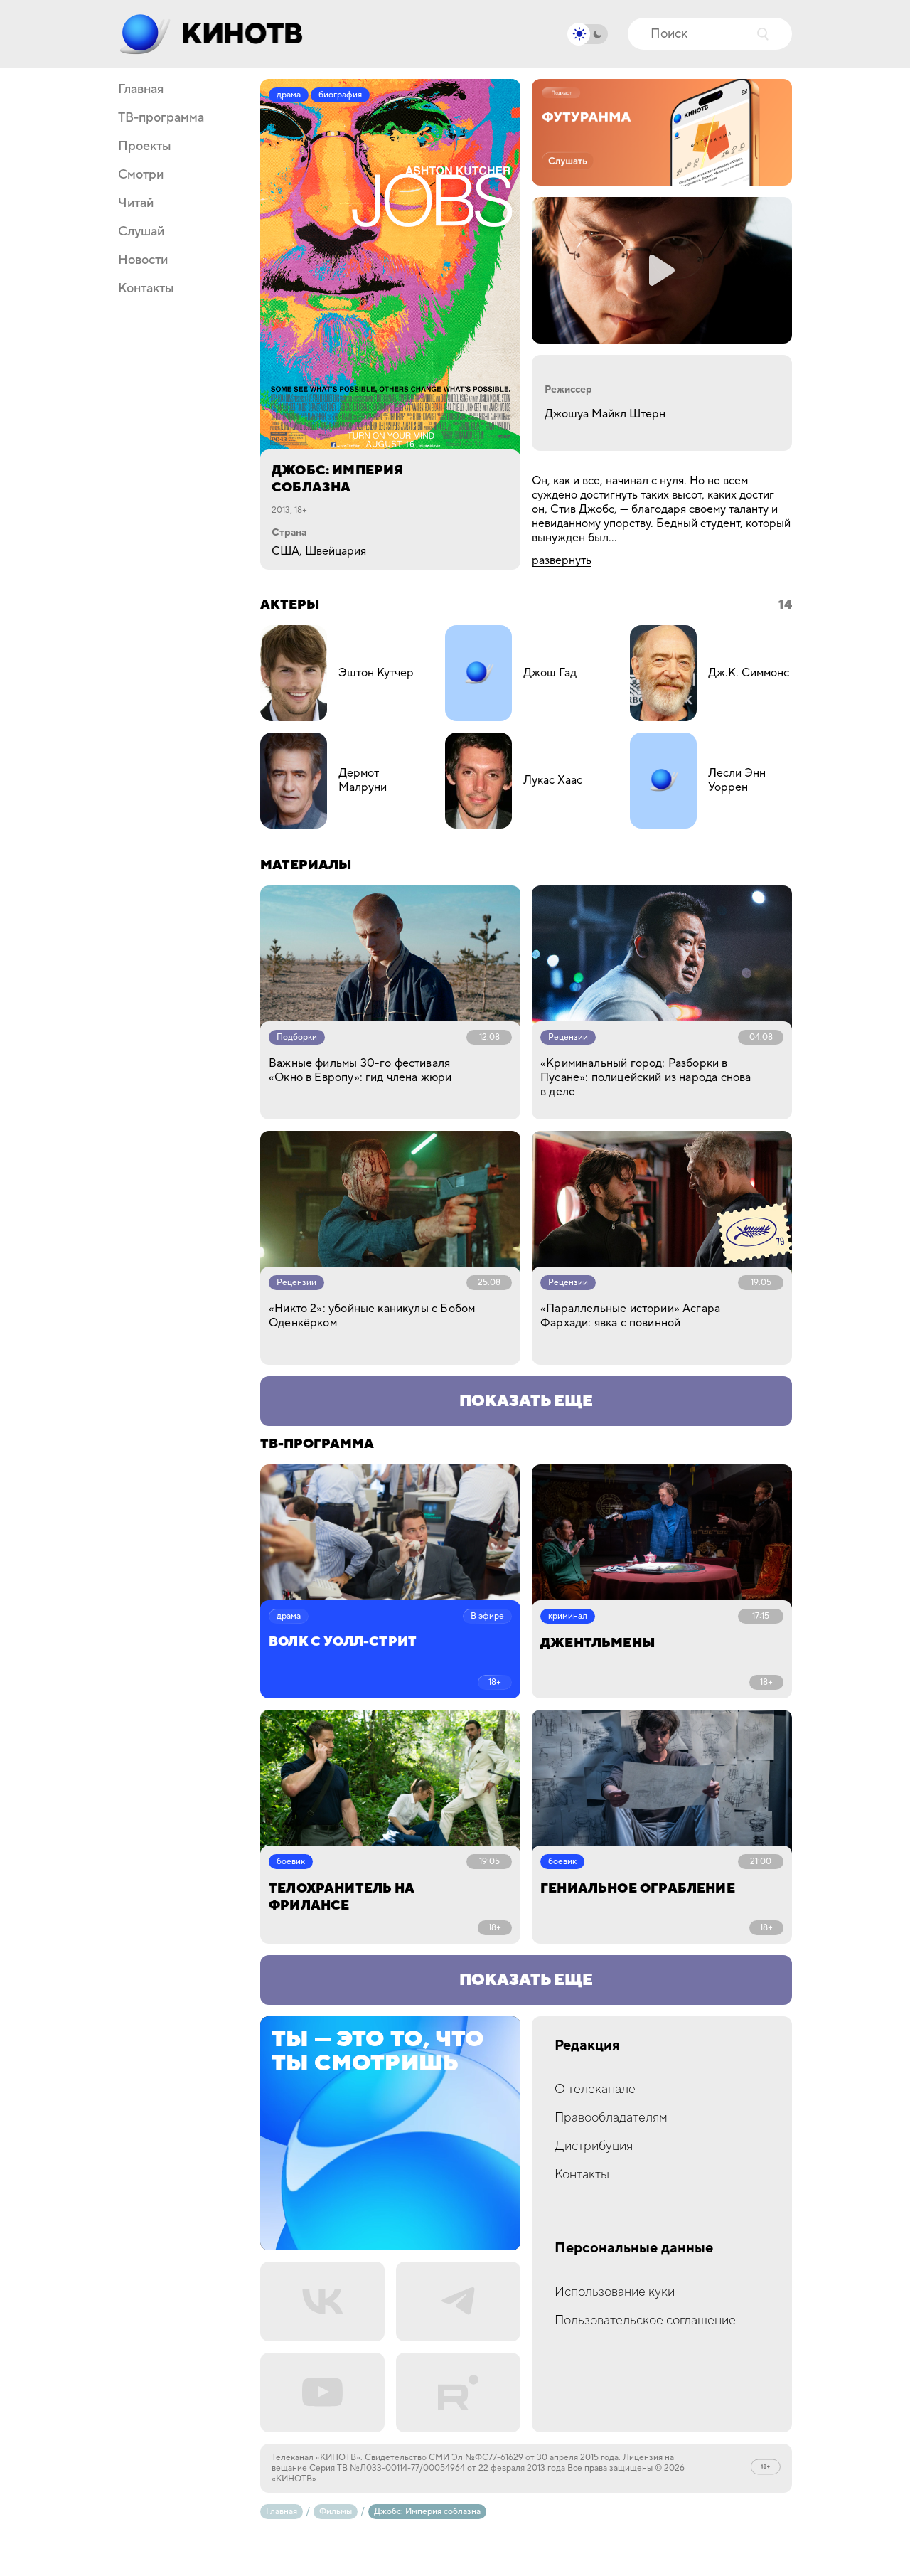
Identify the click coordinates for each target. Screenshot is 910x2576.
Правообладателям (611, 2118)
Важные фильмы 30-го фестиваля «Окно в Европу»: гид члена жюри (360, 1070)
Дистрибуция (594, 2146)
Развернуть (562, 560)
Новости (143, 260)
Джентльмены (598, 1643)
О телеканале (595, 2089)
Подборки (297, 1037)
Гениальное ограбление (638, 1889)
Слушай (141, 232)
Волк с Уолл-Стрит (343, 1642)
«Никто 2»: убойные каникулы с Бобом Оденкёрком (372, 1316)
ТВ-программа (161, 118)
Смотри (141, 175)
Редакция (587, 2046)
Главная (141, 90)
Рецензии (568, 1037)
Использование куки (615, 2292)
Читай (136, 203)
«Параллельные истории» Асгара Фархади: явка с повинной (630, 1316)
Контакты (146, 289)
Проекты (145, 147)
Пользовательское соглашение (645, 2320)
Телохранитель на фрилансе (341, 1897)
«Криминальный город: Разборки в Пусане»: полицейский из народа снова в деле (646, 1077)
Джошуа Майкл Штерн (605, 414)
